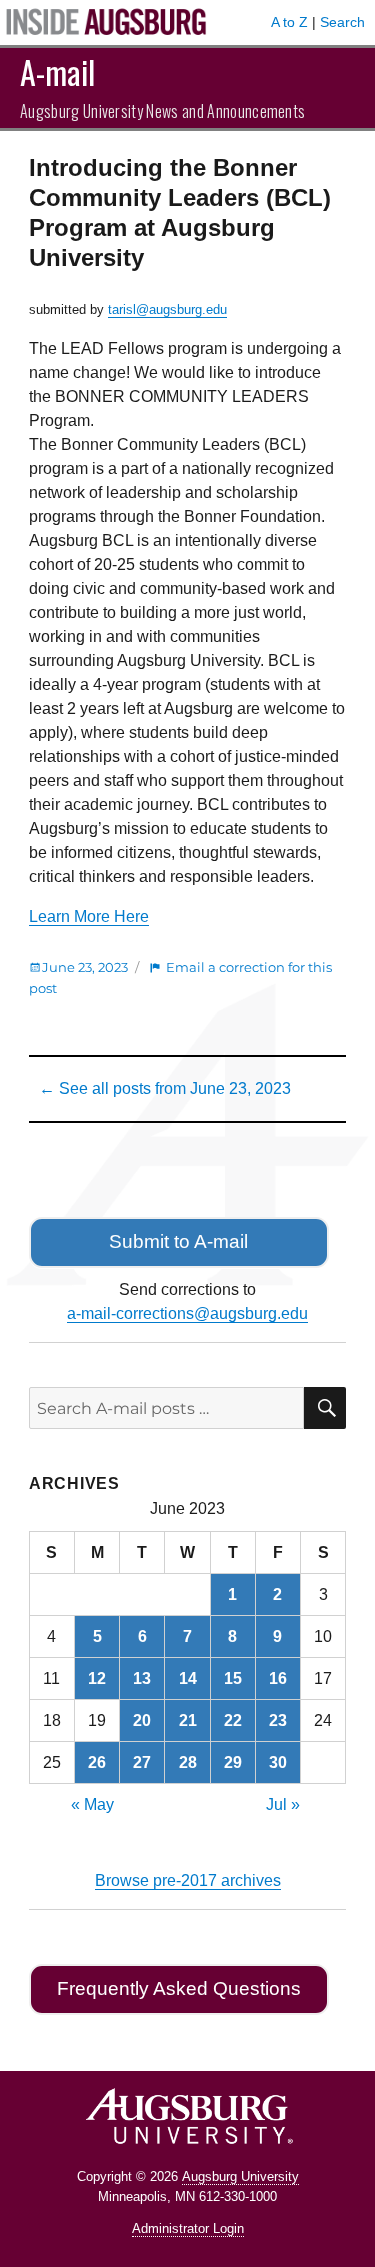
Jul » (283, 1804)
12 (97, 1678)
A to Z (289, 22)
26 (97, 1762)
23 (278, 1720)
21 (188, 1720)
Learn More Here (89, 916)
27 (142, 1762)
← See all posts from (165, 1088)
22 (233, 1720)
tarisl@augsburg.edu (167, 309)
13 (142, 1678)
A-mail (57, 71)
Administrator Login (188, 2228)
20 (142, 1720)
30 (278, 1762)
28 (188, 1762)
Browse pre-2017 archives (188, 1880)
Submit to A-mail (178, 1241)
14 (188, 1678)
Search (342, 22)
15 (233, 1678)
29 (233, 1762)
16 (278, 1678)
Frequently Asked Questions (179, 1988)
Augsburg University (240, 2176)
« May (92, 1804)
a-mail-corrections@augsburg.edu (187, 1313)
